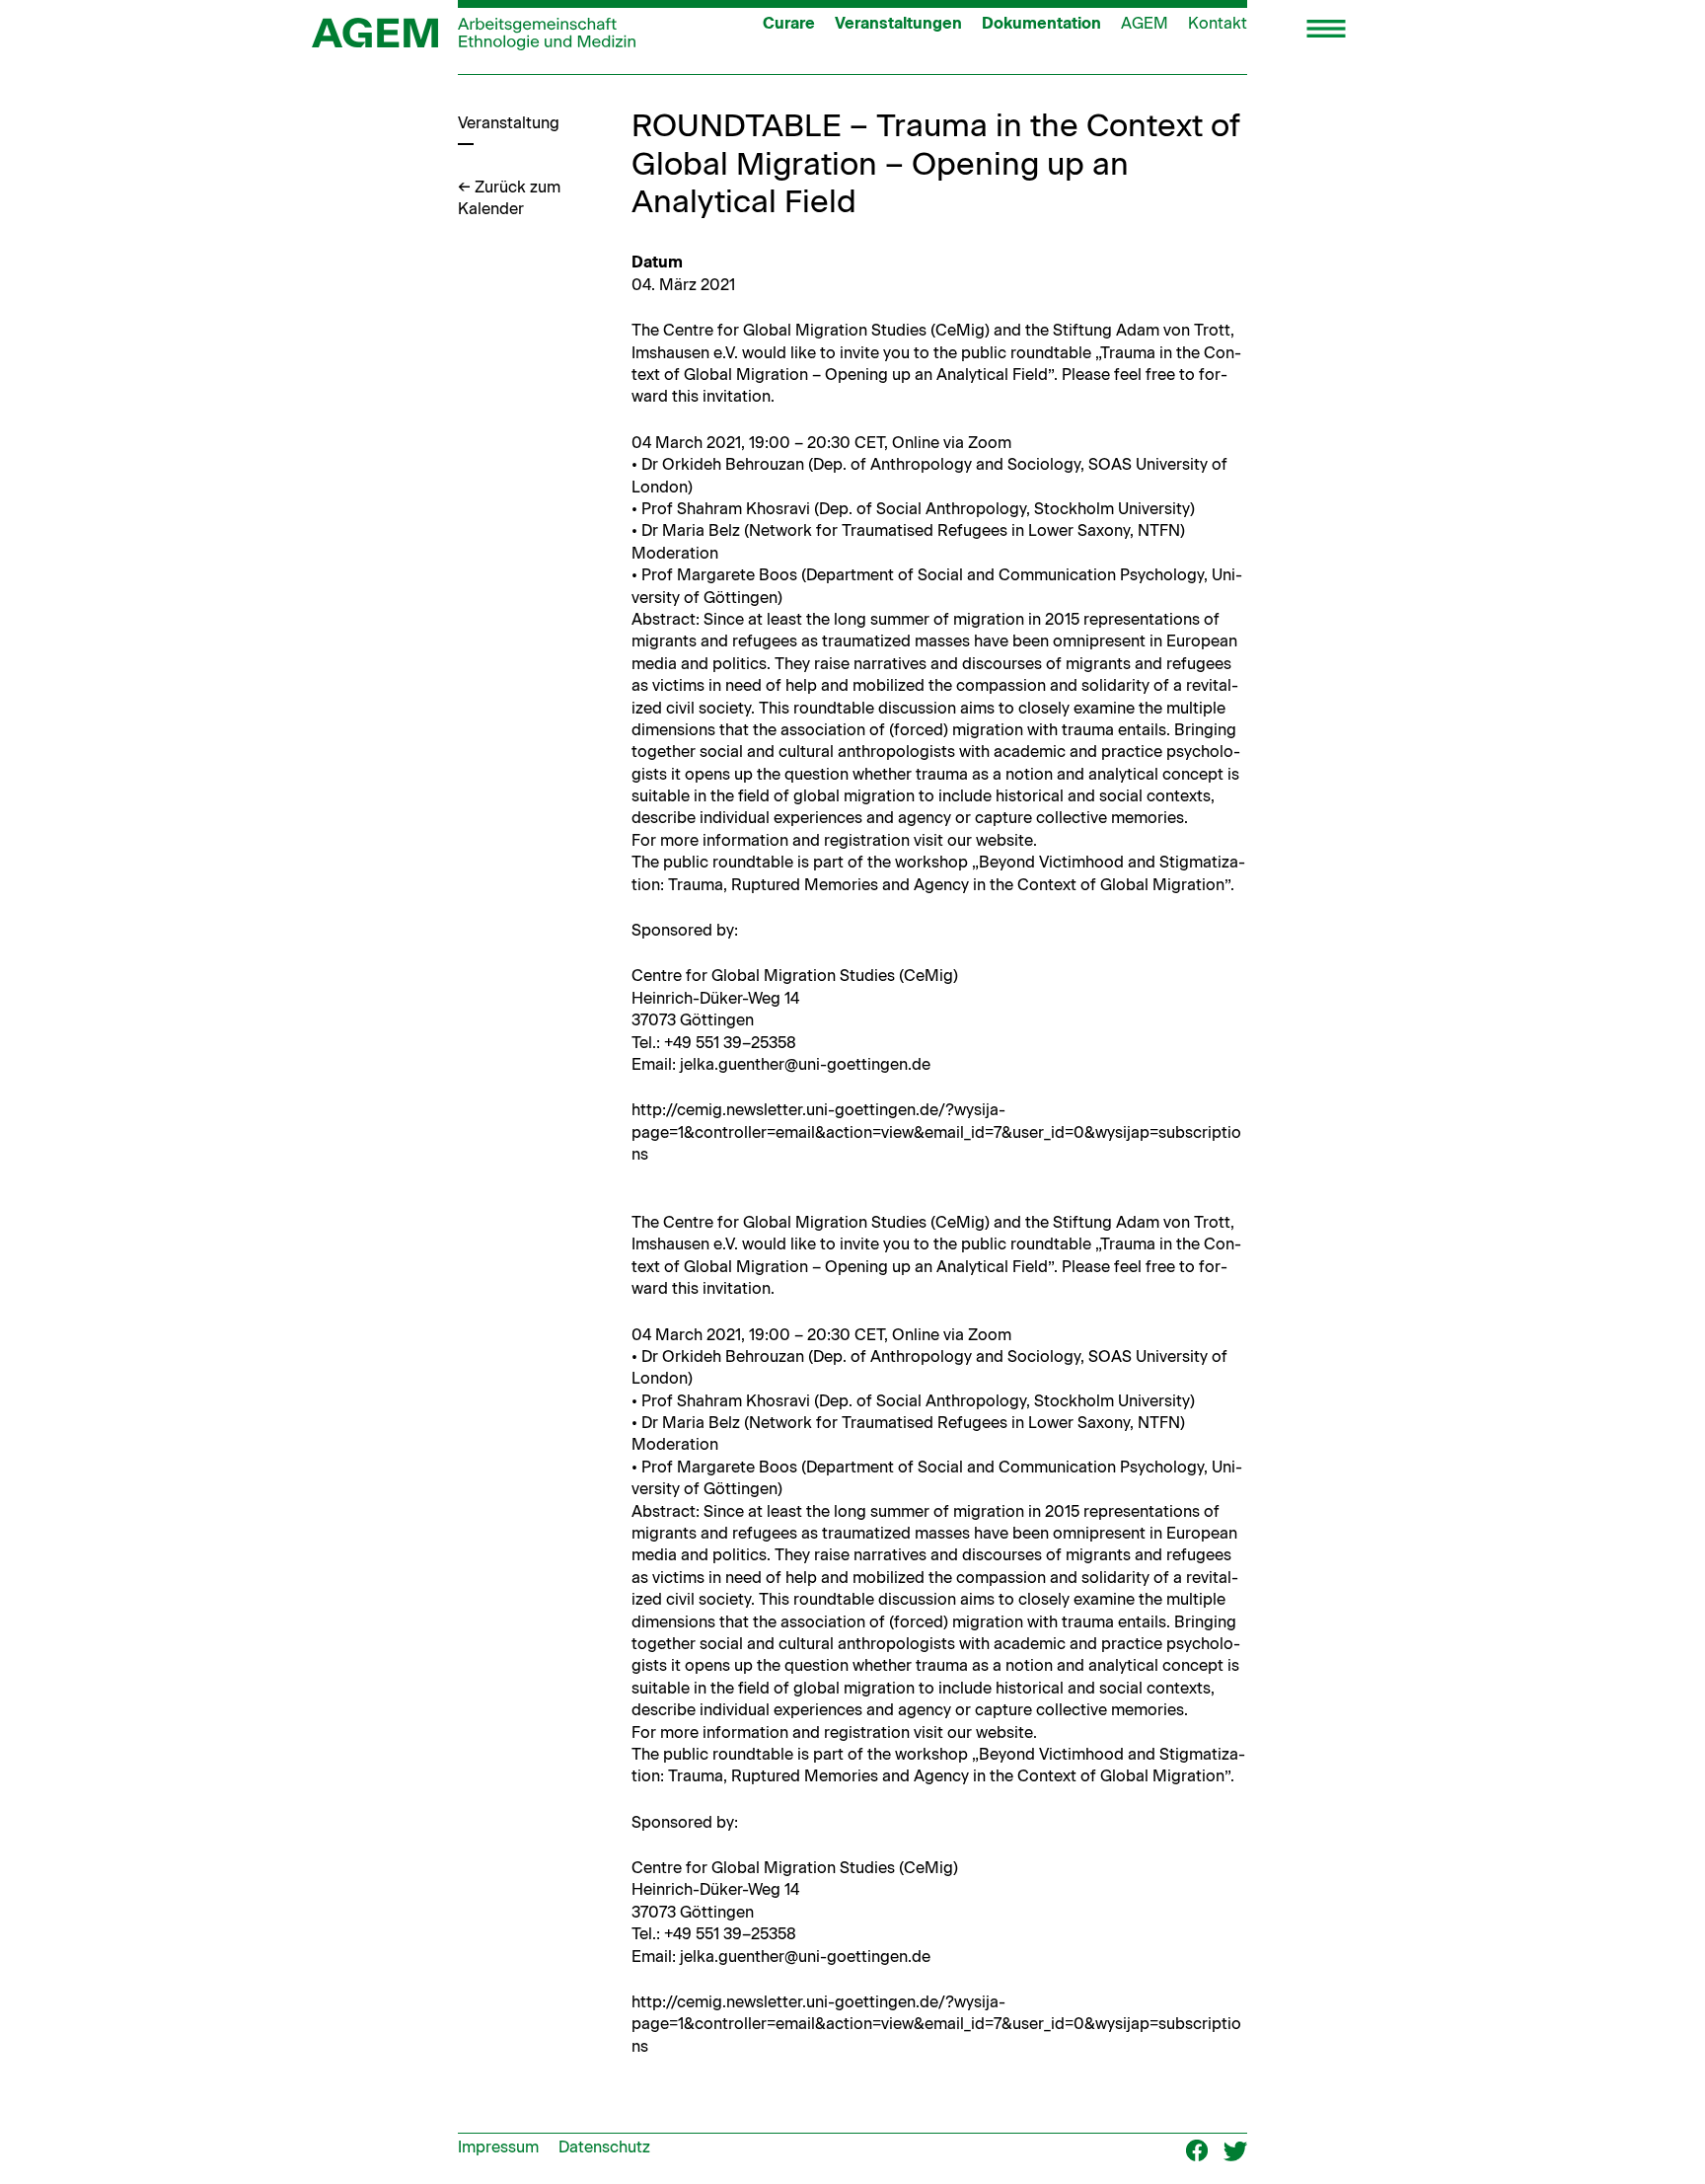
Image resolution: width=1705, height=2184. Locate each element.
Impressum (498, 2147)
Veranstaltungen (898, 23)
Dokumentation (1041, 23)
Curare (789, 23)
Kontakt (1218, 23)
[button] (1326, 31)
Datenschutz (604, 2147)
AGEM (1145, 23)
